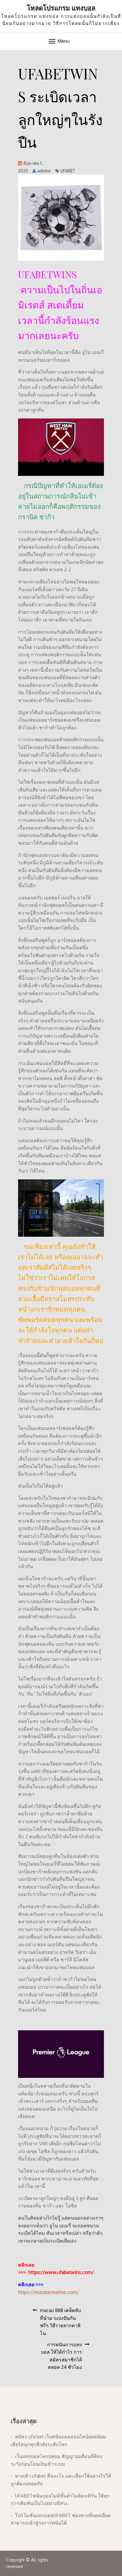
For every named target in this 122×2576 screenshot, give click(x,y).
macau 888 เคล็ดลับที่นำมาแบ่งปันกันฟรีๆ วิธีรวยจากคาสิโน (60, 2322)
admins (44, 171)
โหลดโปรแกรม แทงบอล (61, 8)
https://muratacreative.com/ (48, 2292)
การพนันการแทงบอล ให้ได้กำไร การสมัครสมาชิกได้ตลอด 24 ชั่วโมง (61, 2356)
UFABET (68, 171)
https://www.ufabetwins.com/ (61, 2272)
